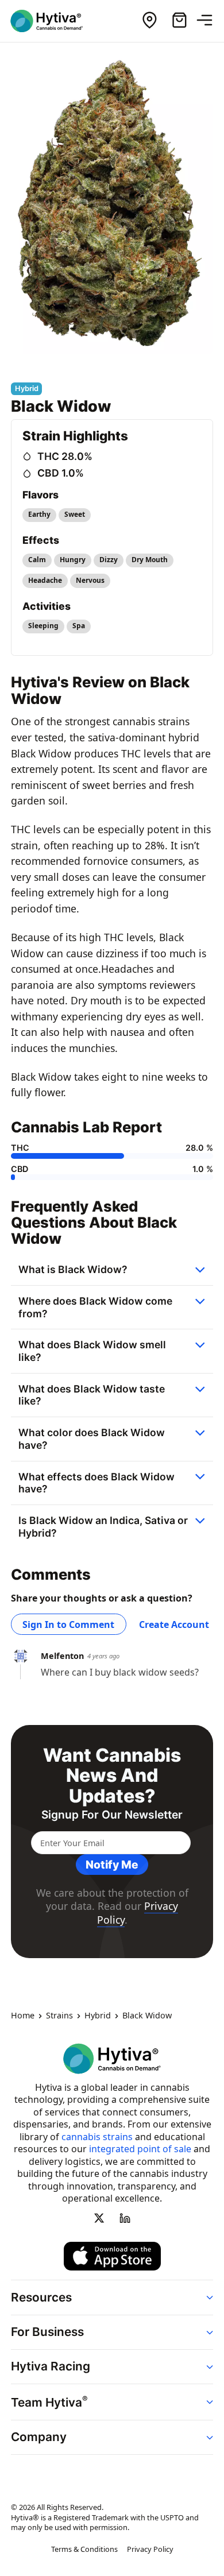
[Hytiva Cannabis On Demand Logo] (53, 21)
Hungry (73, 560)
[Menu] (209, 21)
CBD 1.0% (61, 473)
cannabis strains (97, 2137)
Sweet (75, 514)
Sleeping (43, 626)
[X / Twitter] (99, 2218)
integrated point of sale (140, 2149)
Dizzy (109, 560)
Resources (41, 2297)
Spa (79, 626)
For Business (47, 2332)
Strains (59, 2016)
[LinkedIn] (125, 2218)
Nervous (90, 580)
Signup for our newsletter (112, 1815)
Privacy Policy (150, 2549)
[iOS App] (112, 2256)
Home (23, 2016)
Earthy (39, 514)
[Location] (149, 21)
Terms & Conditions (84, 2549)
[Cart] (179, 21)
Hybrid (98, 2016)
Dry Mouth (150, 560)
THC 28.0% (65, 456)
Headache (45, 580)
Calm (37, 560)
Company (39, 2437)
